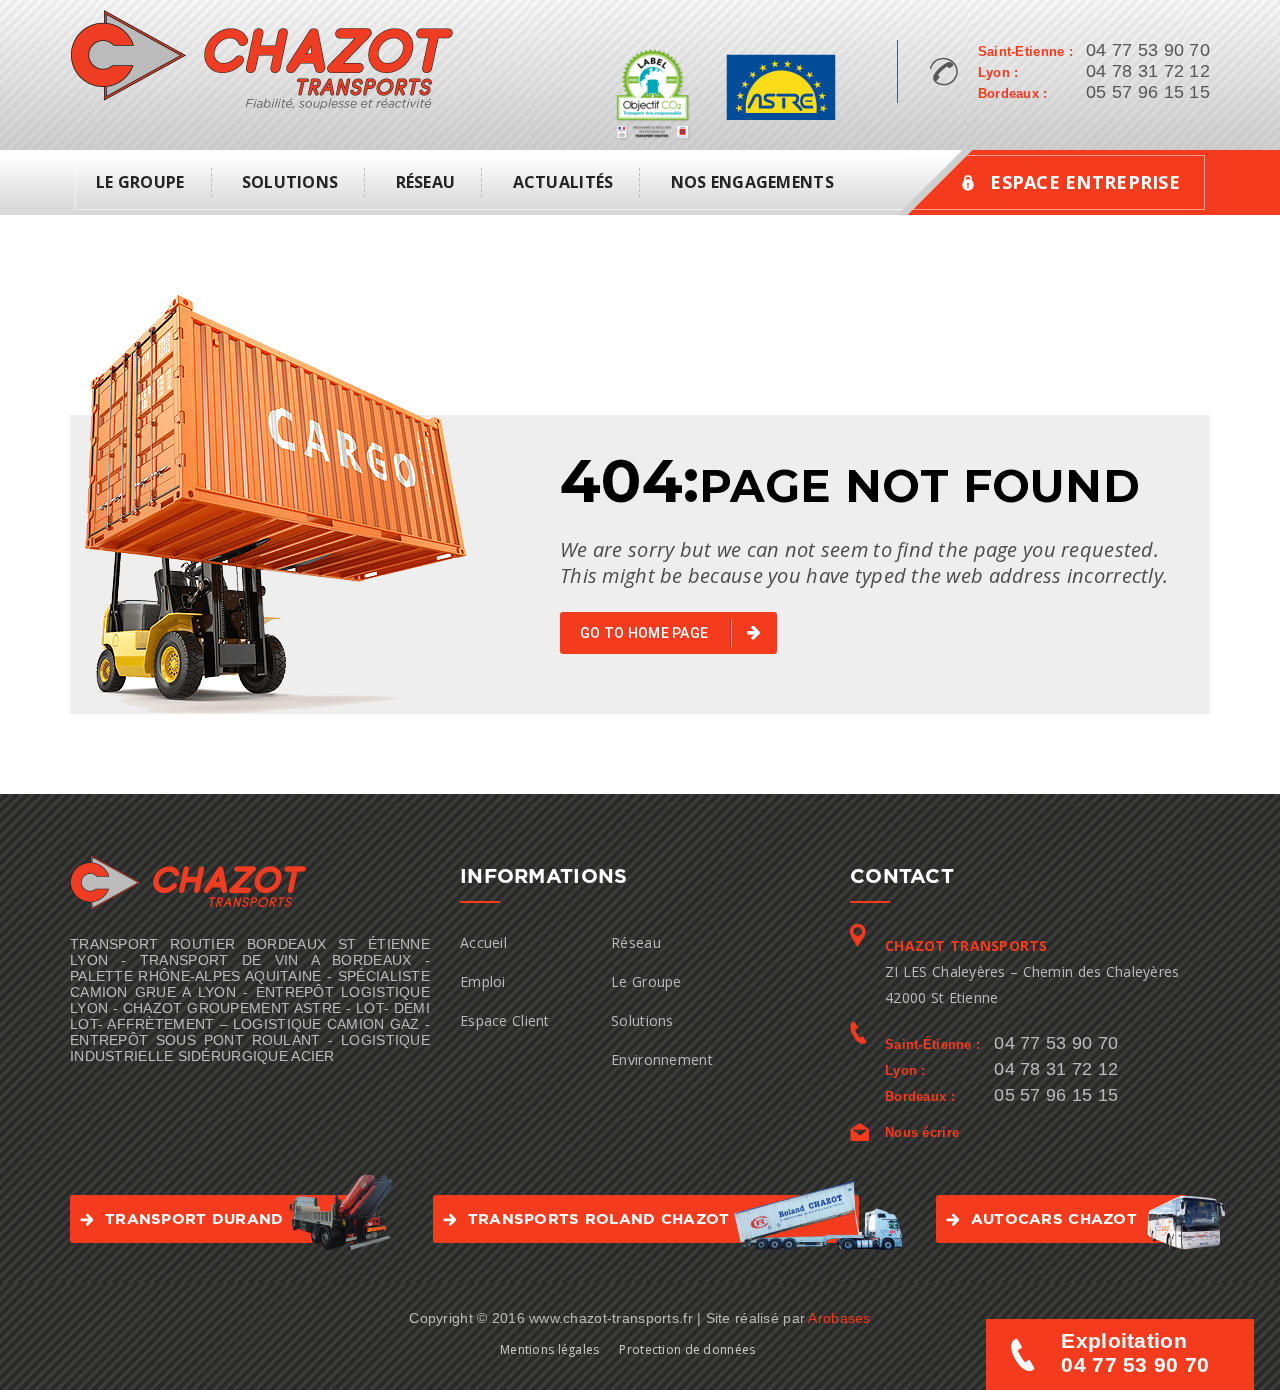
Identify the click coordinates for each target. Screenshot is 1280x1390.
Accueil (483, 942)
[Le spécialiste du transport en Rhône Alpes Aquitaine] (261, 58)
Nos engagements (752, 182)
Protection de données (687, 1349)
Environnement (662, 1059)
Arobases (839, 1318)
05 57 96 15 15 (1148, 92)
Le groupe (140, 182)
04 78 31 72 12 (1148, 71)
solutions (642, 1020)
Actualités (563, 182)
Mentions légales (549, 1349)
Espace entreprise (1085, 182)
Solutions (290, 182)
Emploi (483, 981)
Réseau (426, 182)
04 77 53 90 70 (1148, 50)
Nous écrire (922, 1132)
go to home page (645, 633)
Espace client (505, 1020)
